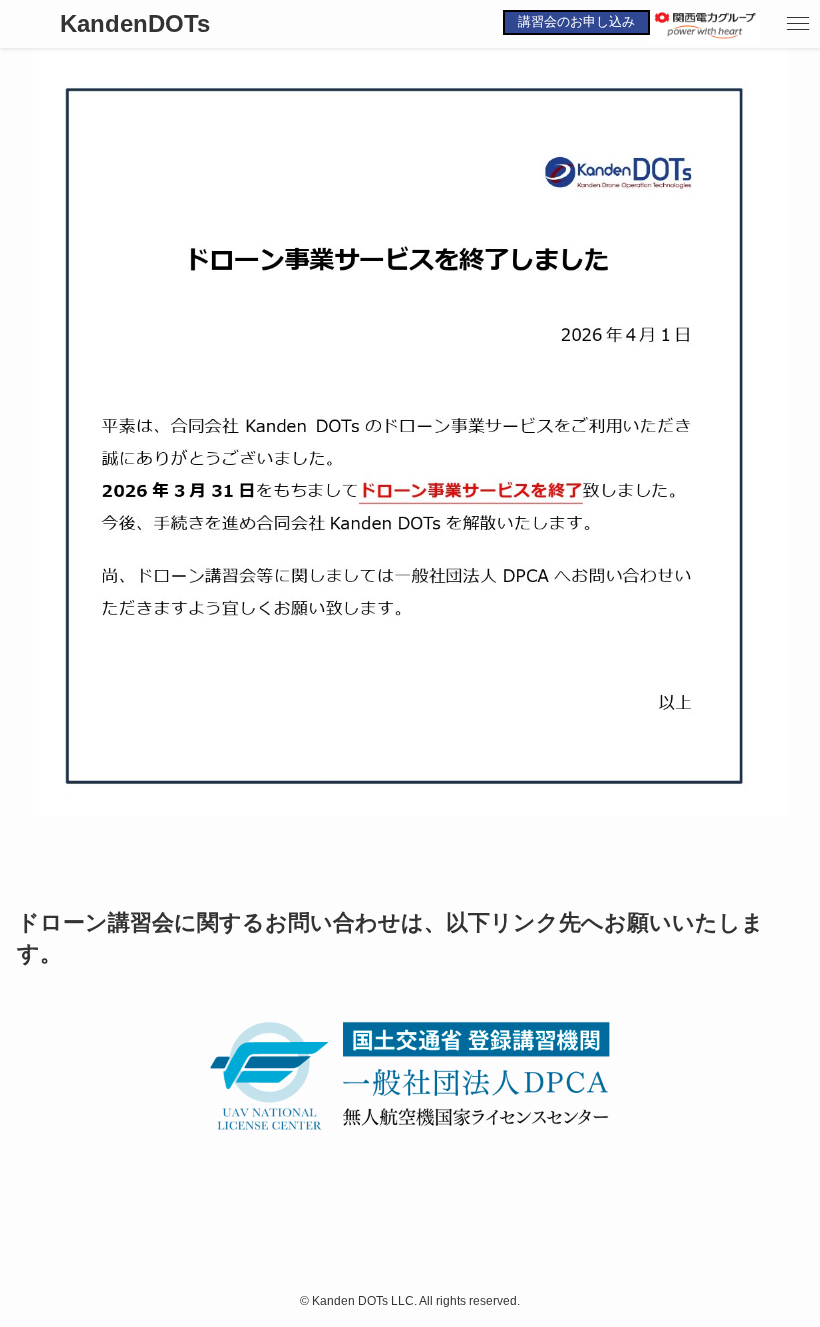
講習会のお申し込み (576, 21)
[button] (798, 24)
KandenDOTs (135, 24)
